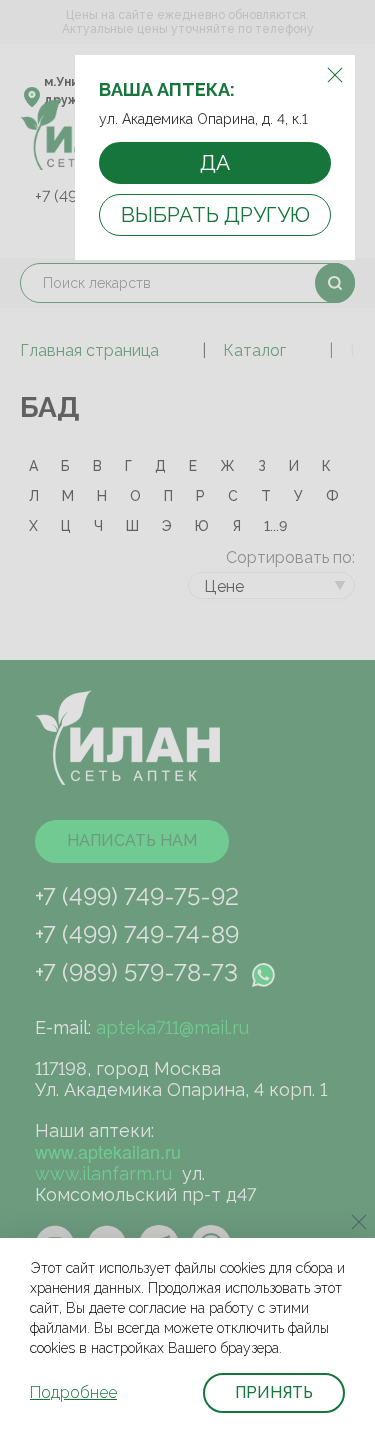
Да (215, 162)
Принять (274, 1392)
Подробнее (73, 1392)
